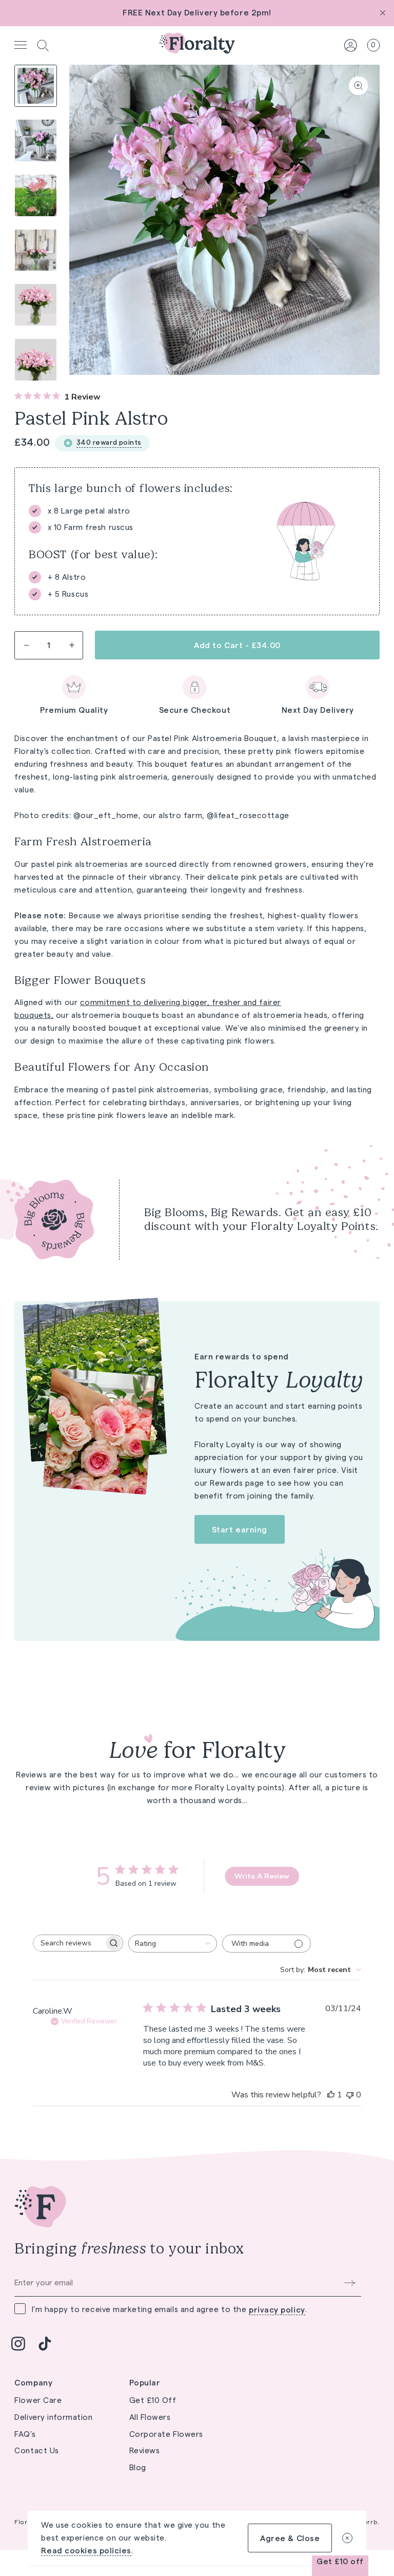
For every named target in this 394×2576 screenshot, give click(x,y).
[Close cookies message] (347, 2538)
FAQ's (25, 2434)
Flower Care (38, 2400)
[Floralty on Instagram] (18, 2343)
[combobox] (173, 1944)
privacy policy (277, 2310)
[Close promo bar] (383, 13)
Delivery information (53, 2417)
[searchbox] (69, 1943)
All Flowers (150, 2417)
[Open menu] (21, 45)
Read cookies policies (86, 2551)
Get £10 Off (153, 2400)
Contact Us (37, 2450)
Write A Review (262, 1876)
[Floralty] (197, 45)
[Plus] (71, 645)
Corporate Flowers (166, 2434)
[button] (43, 45)
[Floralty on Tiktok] (45, 2343)
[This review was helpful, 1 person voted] (331, 2095)
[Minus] (26, 645)
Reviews (145, 2450)
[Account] (351, 45)
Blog (138, 2467)
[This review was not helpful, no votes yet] (350, 2095)
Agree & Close (290, 2538)
